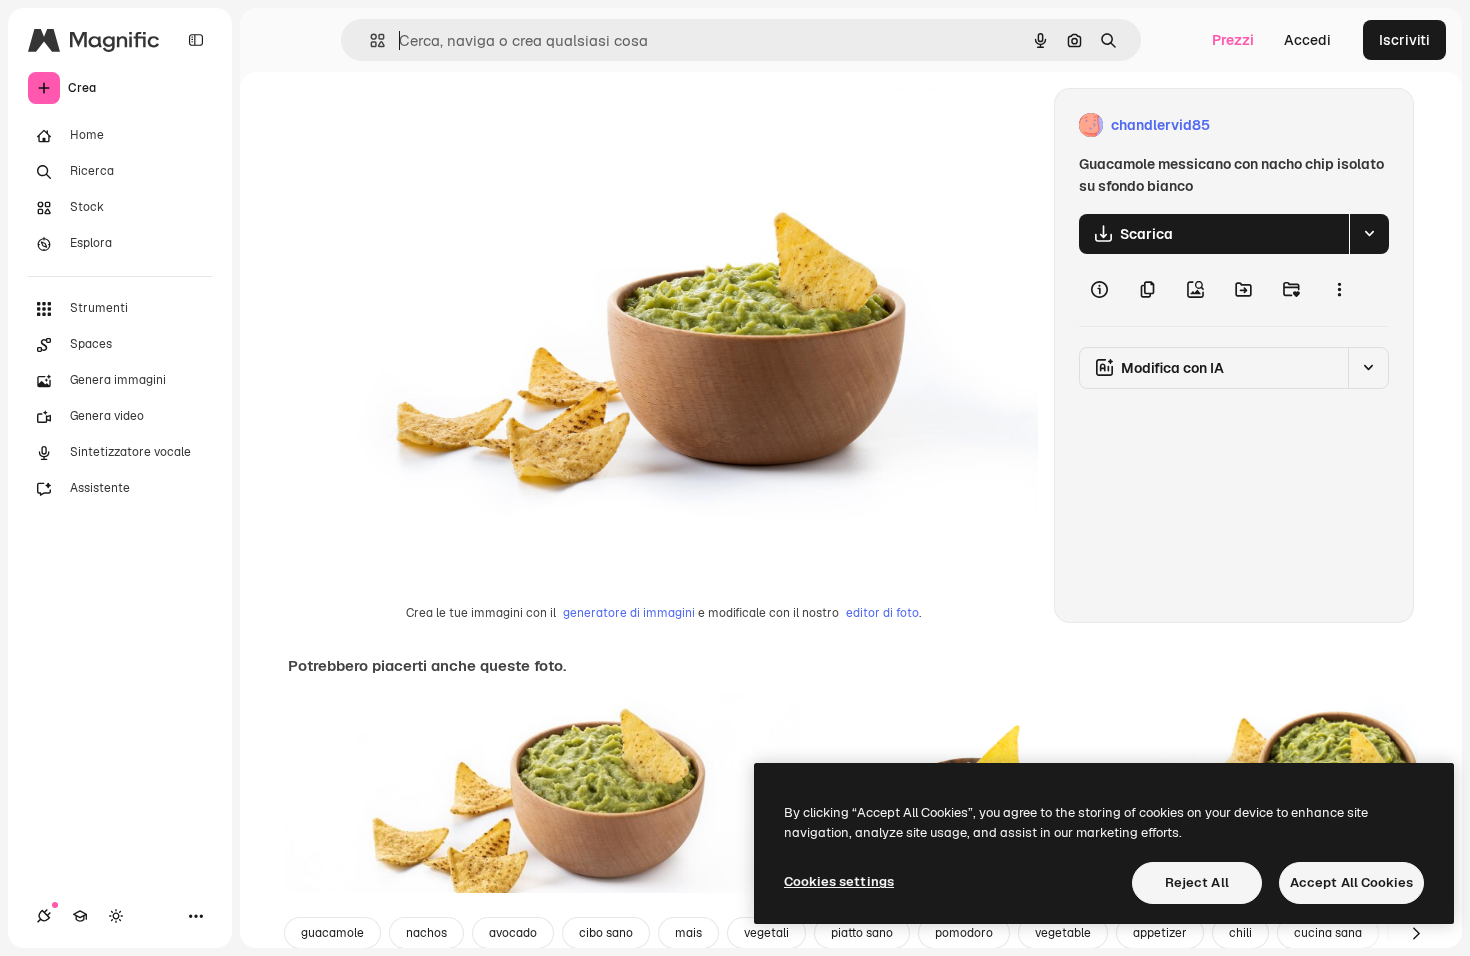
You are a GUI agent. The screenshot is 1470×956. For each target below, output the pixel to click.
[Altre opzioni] (1339, 290)
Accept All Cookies (1351, 882)
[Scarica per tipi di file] (1369, 234)
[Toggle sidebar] (196, 40)
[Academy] (80, 916)
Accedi (1307, 40)
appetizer (1160, 933)
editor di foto (882, 613)
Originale (420, 125)
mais (688, 933)
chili (1240, 933)
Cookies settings (839, 881)
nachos (426, 933)
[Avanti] (1416, 933)
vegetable (1063, 933)
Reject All (1197, 882)
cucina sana (1328, 933)
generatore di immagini (629, 613)
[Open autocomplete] (369, 40)
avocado (513, 933)
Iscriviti (1404, 40)
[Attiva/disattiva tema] (116, 916)
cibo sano (606, 933)
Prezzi (1233, 40)
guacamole (332, 933)
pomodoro (964, 933)
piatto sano (862, 933)
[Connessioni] (44, 916)
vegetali (766, 933)
